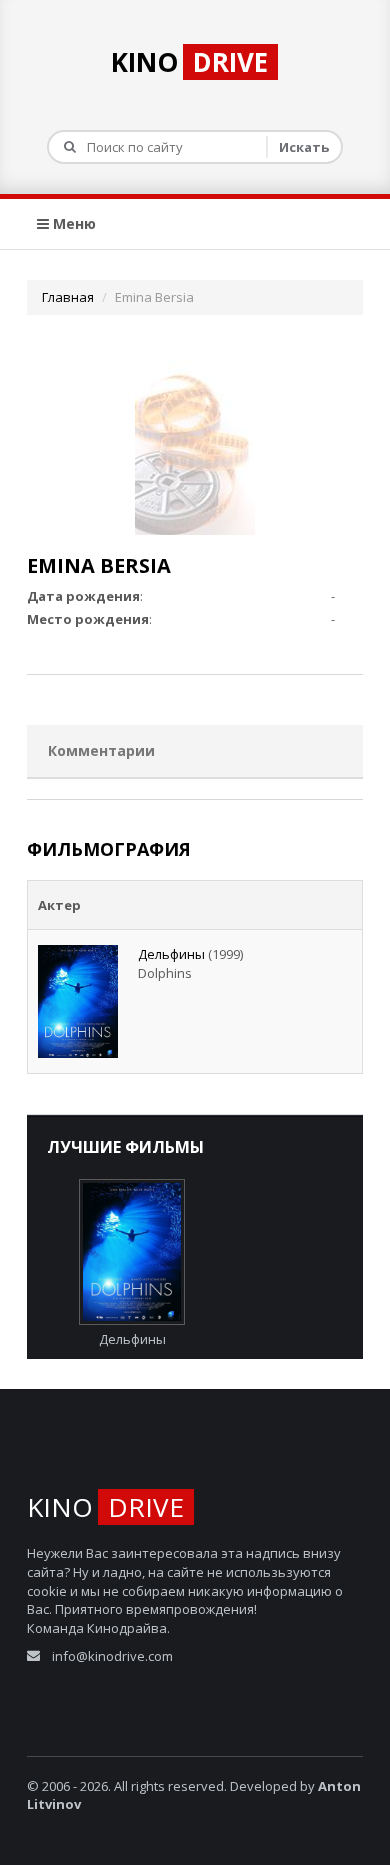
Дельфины (171, 954)
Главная (68, 297)
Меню (72, 223)
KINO (189, 62)
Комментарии (101, 750)
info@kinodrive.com (112, 1656)
